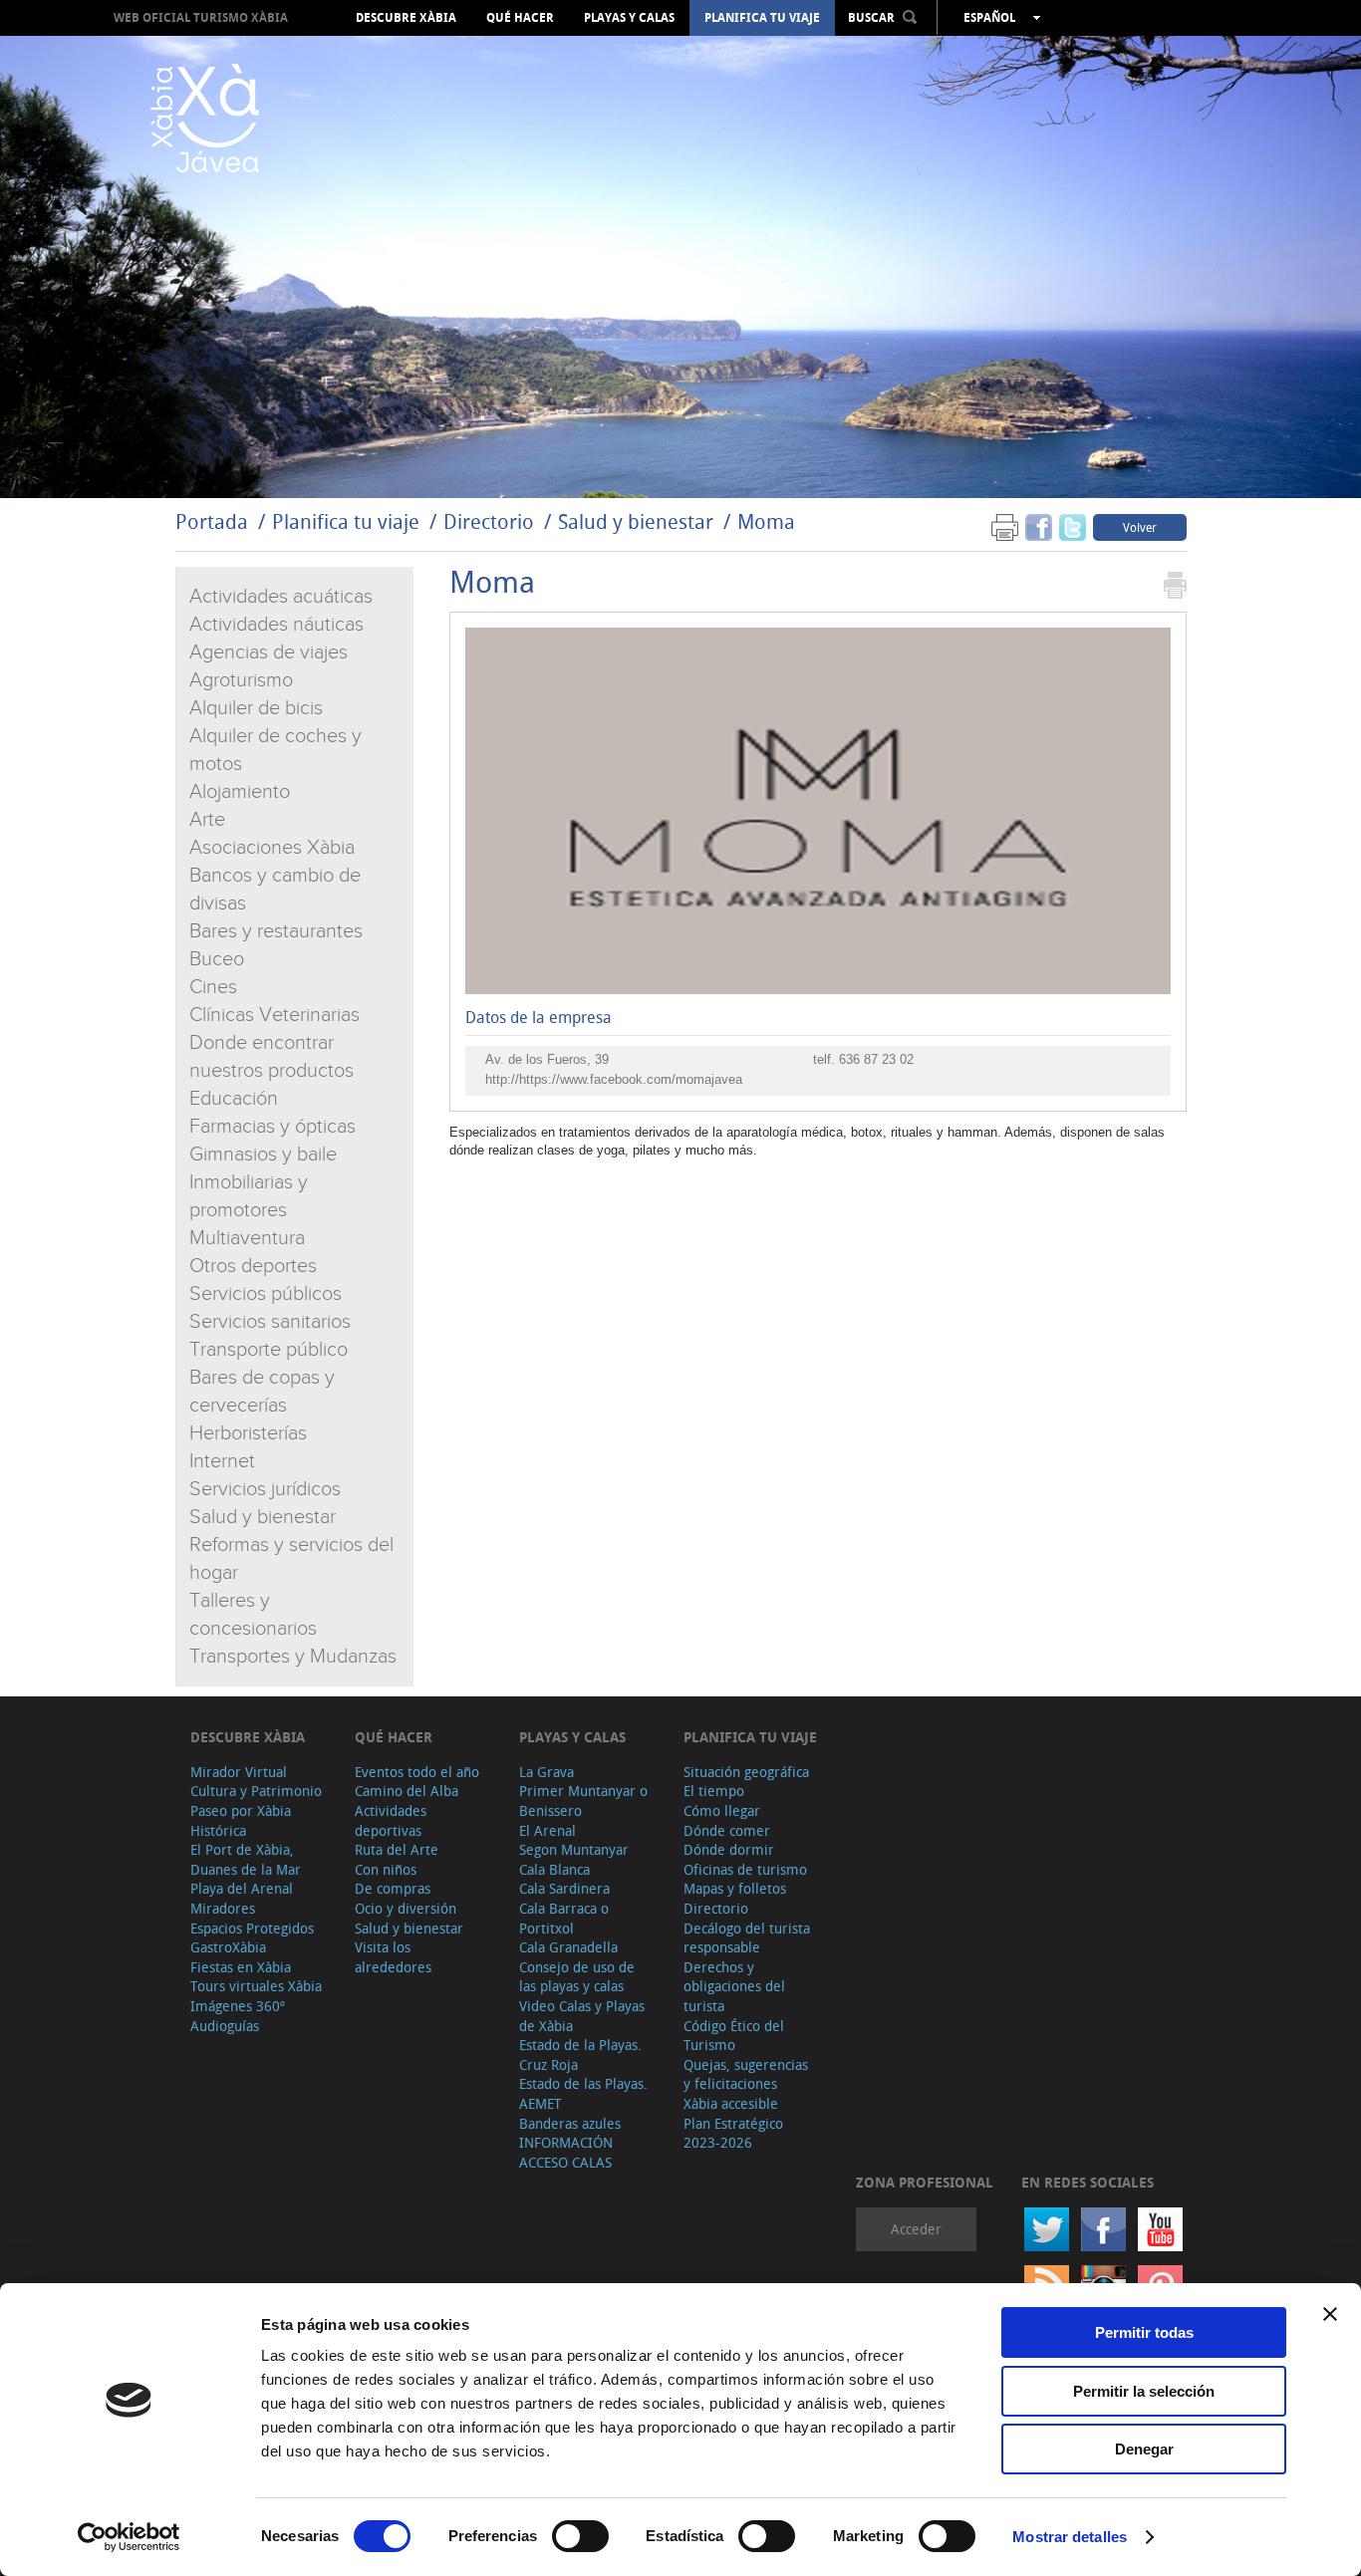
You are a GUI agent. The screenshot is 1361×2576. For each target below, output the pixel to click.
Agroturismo (241, 680)
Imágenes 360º (238, 2006)
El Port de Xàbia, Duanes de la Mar (246, 1859)
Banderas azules (570, 2123)
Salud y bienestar (636, 521)
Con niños (386, 1869)
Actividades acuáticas (281, 597)
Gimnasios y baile (263, 1155)
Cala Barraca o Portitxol (564, 1918)
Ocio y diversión (406, 1908)
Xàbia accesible (731, 2103)
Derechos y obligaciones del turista (734, 1986)
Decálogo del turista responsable (747, 1938)
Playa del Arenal (242, 1888)
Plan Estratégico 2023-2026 (733, 2133)
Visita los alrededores (393, 1957)
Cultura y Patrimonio (256, 1791)
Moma (766, 521)
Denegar (1144, 2449)
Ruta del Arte (397, 1849)
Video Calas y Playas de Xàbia (582, 2016)
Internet (222, 1461)
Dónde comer (727, 1830)
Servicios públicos (266, 1294)
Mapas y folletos (735, 1888)
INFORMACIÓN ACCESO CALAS (566, 2152)
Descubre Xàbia (406, 18)
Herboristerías (248, 1433)
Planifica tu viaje (762, 18)
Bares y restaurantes (276, 931)
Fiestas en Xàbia (241, 1967)
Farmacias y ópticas (272, 1127)
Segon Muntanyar (574, 1849)
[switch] (580, 2536)
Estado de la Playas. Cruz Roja (580, 2055)
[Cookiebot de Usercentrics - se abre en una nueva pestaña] (129, 2537)
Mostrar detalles (1070, 2537)
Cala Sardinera (564, 1888)
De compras (393, 1888)
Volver (1140, 527)
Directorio (491, 521)
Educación (234, 1099)
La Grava (546, 1772)
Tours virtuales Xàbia (256, 1986)
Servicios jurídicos (265, 1489)
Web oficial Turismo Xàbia (201, 17)
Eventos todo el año (417, 1772)
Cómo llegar (722, 1810)
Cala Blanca (554, 1869)
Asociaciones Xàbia (272, 848)
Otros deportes (253, 1266)
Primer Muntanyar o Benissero (583, 1801)
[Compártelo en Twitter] (1073, 526)
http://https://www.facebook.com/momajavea (614, 1079)
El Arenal (547, 1830)
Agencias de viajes (269, 652)
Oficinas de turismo (745, 1869)
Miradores (223, 1908)
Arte (207, 820)
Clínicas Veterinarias (274, 1015)
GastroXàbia (228, 1947)
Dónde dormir (729, 1849)
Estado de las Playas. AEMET (583, 2093)
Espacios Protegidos (252, 1928)
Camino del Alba (407, 1791)
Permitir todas (1144, 2332)
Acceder (916, 2229)
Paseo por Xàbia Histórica (241, 1820)
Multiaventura (247, 1238)
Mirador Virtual (239, 1772)
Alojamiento (240, 792)
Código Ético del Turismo (734, 2036)
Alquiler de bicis (256, 708)
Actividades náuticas (276, 625)
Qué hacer (520, 18)
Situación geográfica (746, 1772)
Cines (213, 987)
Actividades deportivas (391, 1820)
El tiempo (714, 1791)
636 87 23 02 (876, 1059)
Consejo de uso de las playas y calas (577, 1977)
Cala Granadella (568, 1947)
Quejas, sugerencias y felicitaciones (746, 2074)
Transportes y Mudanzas (293, 1657)
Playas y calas (629, 18)
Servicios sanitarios (270, 1322)
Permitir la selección (1144, 2391)
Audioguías (225, 2026)
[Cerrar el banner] (1330, 2314)
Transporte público (269, 1350)
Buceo (217, 959)
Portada (212, 521)
